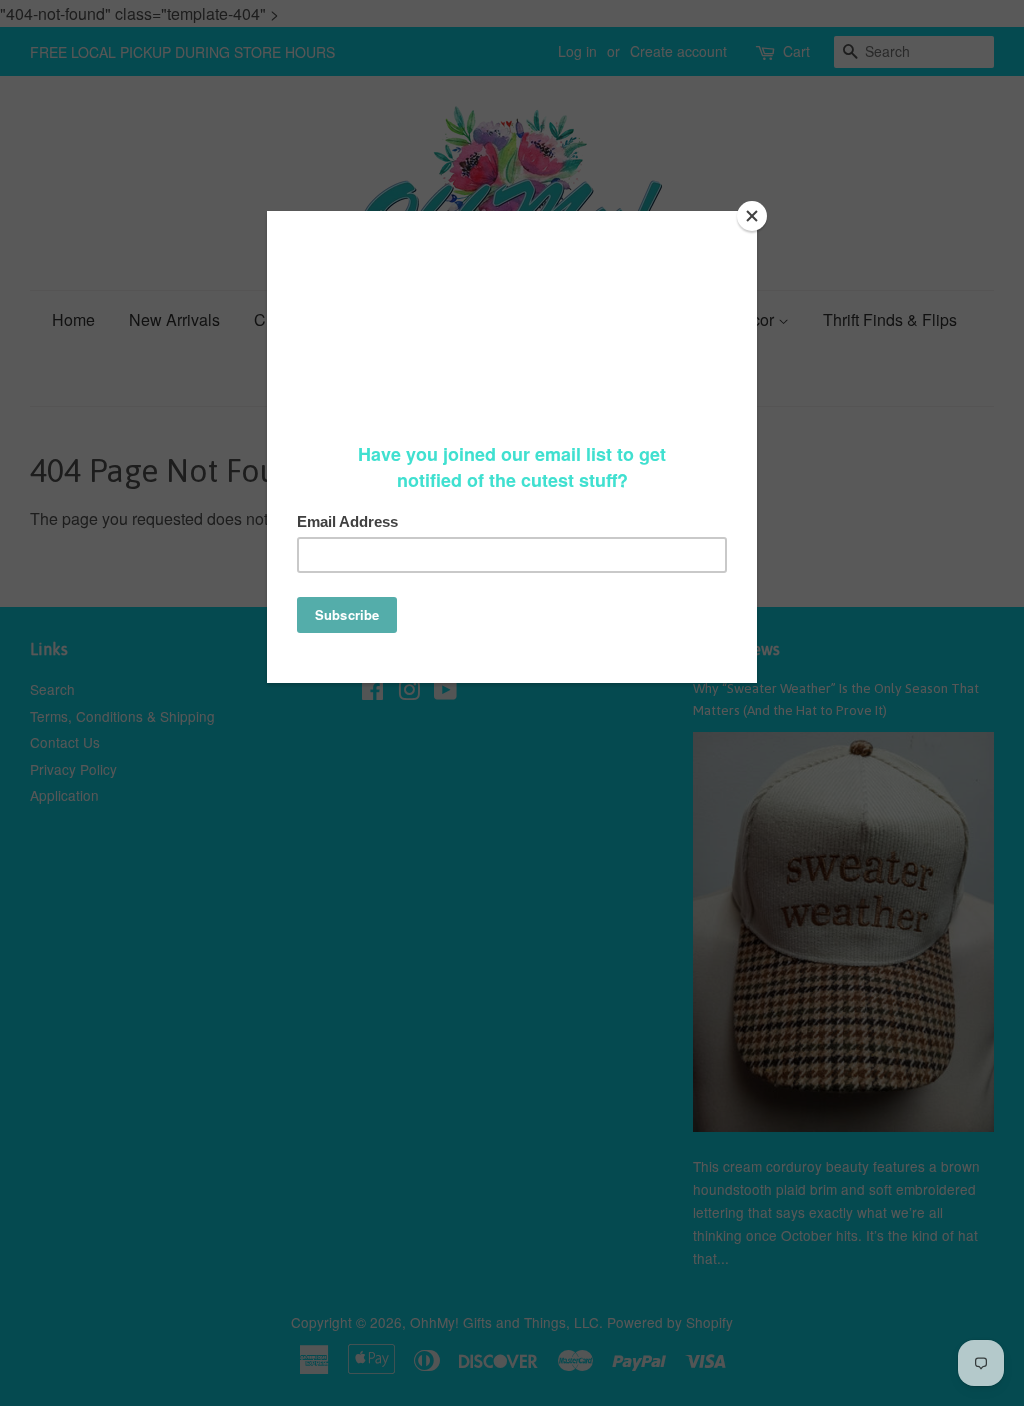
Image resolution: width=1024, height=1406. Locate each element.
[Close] (752, 216)
